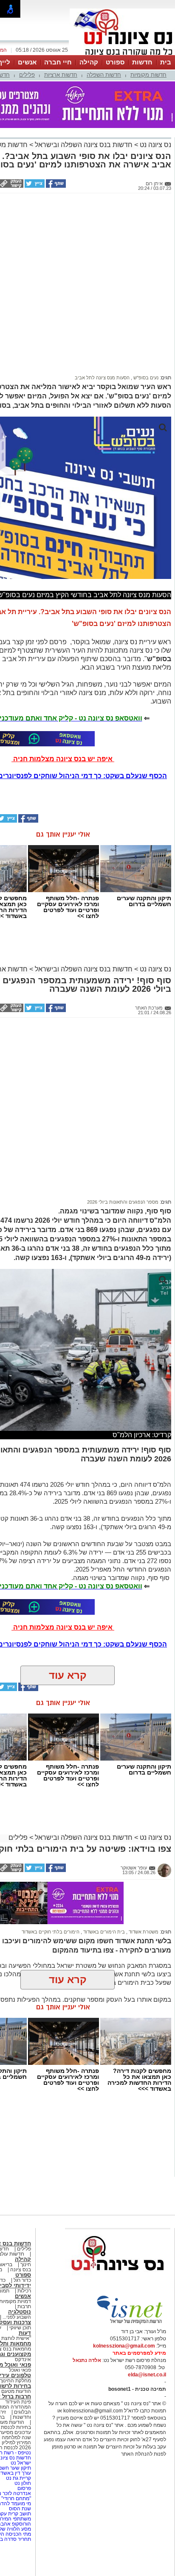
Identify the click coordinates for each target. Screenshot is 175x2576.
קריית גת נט (18, 2478)
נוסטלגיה (20, 2312)
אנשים (27, 62)
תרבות (24, 2306)
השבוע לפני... (17, 2317)
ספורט (115, 62)
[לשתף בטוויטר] (34, 186)
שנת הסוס (20, 2509)
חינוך (26, 2264)
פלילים (27, 75)
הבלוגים (23, 2412)
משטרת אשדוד (143, 1932)
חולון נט (22, 2483)
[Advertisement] (87, 283)
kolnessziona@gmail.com (124, 2346)
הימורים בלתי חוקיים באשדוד (51, 1932)
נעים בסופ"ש (145, 378)
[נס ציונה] (122, 54)
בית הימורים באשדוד (103, 1932)
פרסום (24, 2488)
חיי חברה (58, 62)
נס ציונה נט (155, 145)
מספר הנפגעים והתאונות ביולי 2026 (123, 1202)
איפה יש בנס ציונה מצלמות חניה (63, 759)
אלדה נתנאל (87, 2360)
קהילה (89, 62)
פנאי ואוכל (20, 2370)
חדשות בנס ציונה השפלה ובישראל (83, 145)
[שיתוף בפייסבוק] (55, 186)
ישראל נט (20, 2463)
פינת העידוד (18, 2402)
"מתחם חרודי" (16, 2498)
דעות (25, 2333)
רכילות (24, 2291)
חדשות (142, 62)
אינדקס (23, 2359)
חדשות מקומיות (148, 75)
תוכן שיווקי (20, 2328)
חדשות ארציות (61, 75)
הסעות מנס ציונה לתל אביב (102, 378)
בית (166, 62)
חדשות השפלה (104, 75)
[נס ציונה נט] (118, 2278)
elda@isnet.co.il (147, 2375)
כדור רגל (22, 2280)
